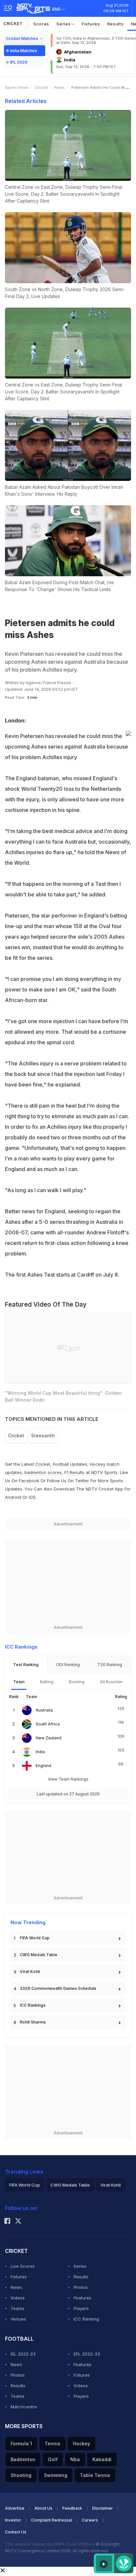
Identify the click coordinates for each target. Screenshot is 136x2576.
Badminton (23, 2459)
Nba (75, 2459)
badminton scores (43, 1472)
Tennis (52, 2443)
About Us (43, 2508)
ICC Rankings (33, 2005)
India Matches (23, 51)
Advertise (15, 2508)
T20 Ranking (110, 1665)
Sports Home (17, 87)
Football (61, 1464)
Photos (81, 2287)
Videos (18, 2298)
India (40, 1752)
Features (83, 2298)
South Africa (48, 1724)
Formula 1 (21, 2443)
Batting (47, 1682)
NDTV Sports (104, 1472)
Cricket (13, 24)
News (60, 87)
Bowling (77, 1682)
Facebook (29, 1481)
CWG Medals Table (39, 1955)
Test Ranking (26, 1665)
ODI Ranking (68, 1665)
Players (81, 2308)
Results (116, 24)
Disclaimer (102, 2508)
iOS (32, 1497)
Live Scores (23, 2266)
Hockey (82, 2443)
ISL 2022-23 (23, 2354)
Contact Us (16, 2532)
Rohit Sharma (33, 2022)
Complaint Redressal (51, 2520)
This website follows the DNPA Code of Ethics (50, 2544)
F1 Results (75, 1472)
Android (13, 1497)
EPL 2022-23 (87, 2354)
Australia (44, 1710)
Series (64, 24)
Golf (53, 2459)
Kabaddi (102, 2459)
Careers (90, 2520)
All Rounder (111, 1682)
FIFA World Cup (35, 1938)
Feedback (72, 2508)
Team (19, 1682)
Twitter (82, 1481)
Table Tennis (95, 2475)
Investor (13, 2520)
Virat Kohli (30, 1972)
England (43, 1766)
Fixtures (91, 24)
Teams (17, 2308)
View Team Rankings (68, 1779)
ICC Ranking (86, 2319)
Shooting (21, 2475)
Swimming (56, 2475)
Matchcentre (24, 2407)
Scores (41, 24)
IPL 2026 (19, 62)
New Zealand (49, 1738)
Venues (18, 2319)
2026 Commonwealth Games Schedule (58, 1988)
